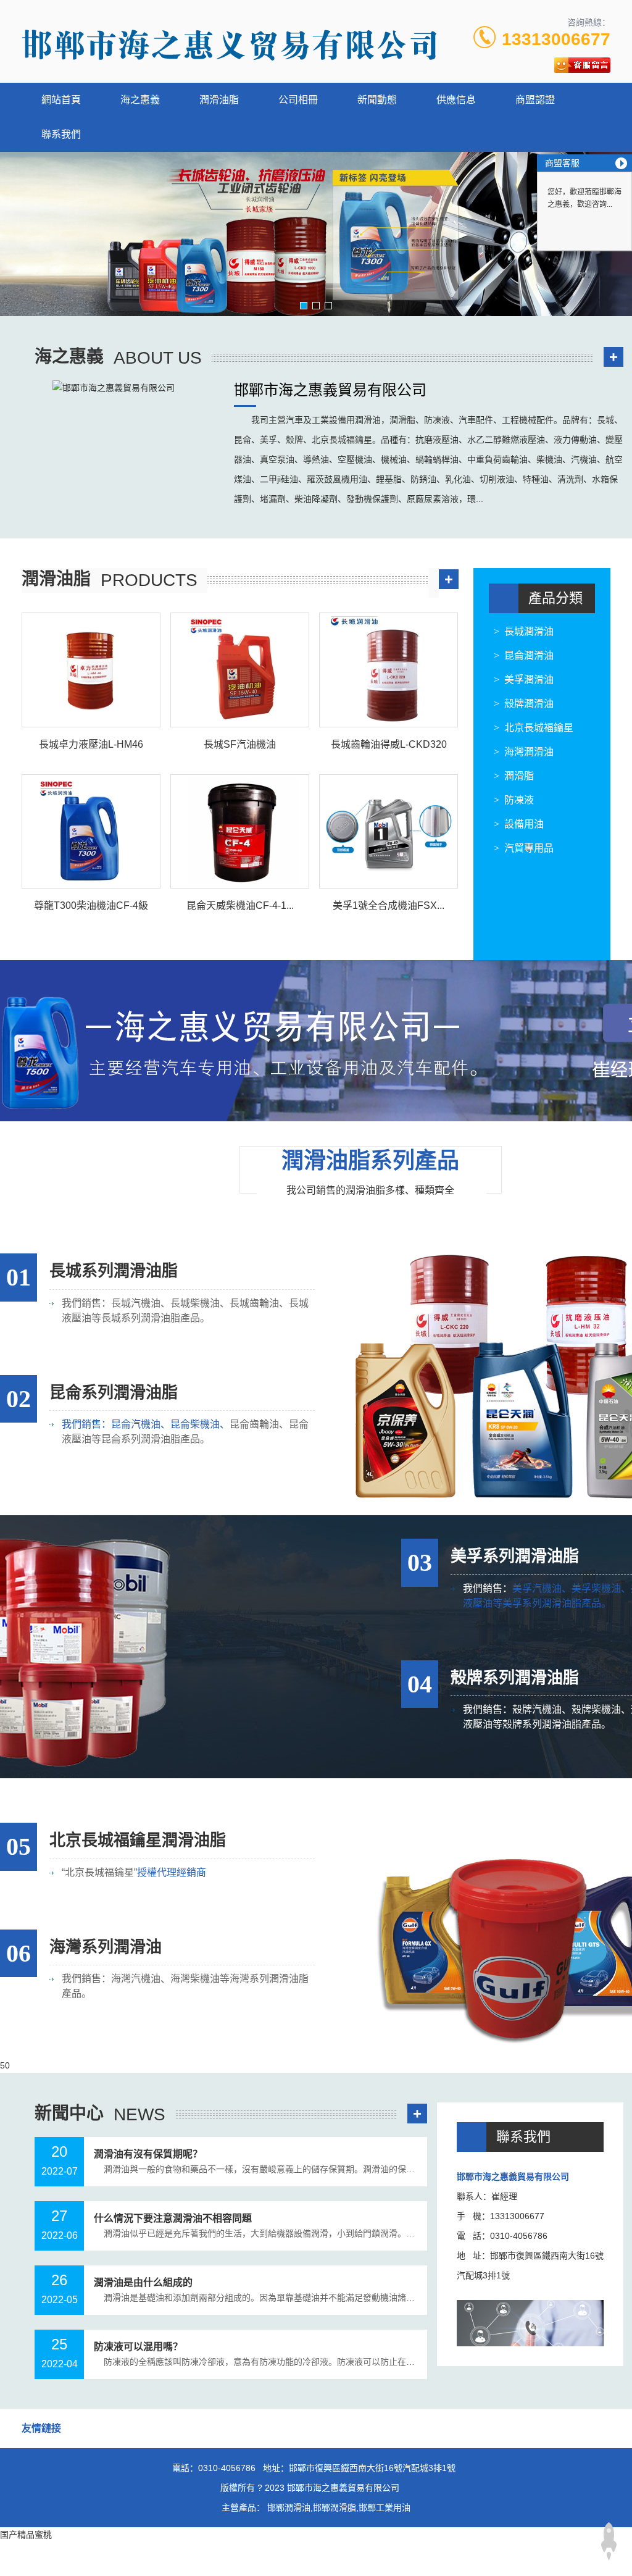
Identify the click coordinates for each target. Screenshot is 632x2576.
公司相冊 (298, 100)
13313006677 (556, 39)
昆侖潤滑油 (529, 655)
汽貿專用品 (529, 848)
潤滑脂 (519, 776)
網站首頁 (61, 100)
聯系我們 (61, 134)
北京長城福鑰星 (539, 728)
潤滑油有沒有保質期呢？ (148, 2154)
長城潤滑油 (529, 631)
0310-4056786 (227, 2468)
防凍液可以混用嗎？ (138, 2347)
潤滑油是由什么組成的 (143, 2282)
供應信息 (456, 100)
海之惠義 (140, 100)
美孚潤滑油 (529, 680)
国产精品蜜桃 (26, 2535)
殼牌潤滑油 (529, 704)
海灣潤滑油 (529, 752)
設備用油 (524, 824)
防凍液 (519, 800)
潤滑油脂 (219, 100)
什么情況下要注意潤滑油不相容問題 (173, 2218)
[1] (316, 234)
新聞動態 (377, 100)
